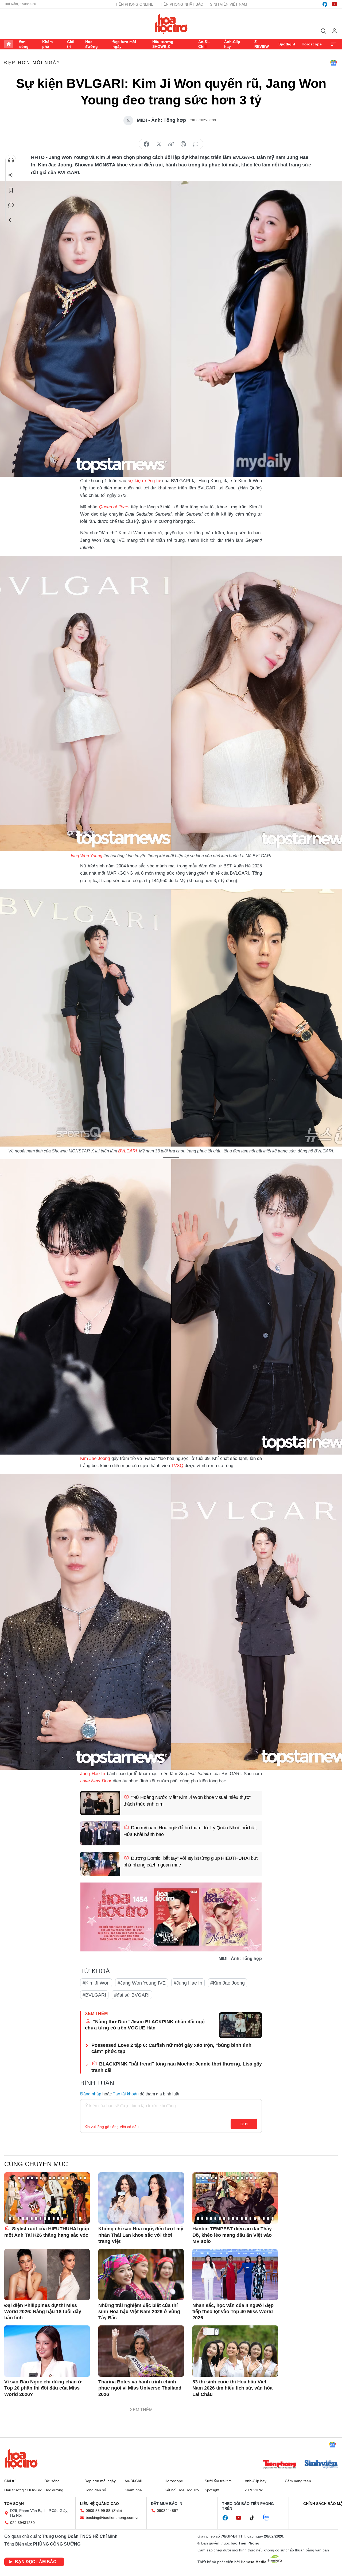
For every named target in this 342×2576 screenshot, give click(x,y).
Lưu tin (11, 190)
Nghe (11, 160)
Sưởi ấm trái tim (218, 2481)
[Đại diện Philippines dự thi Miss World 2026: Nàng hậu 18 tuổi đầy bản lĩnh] (47, 2275)
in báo (183, 144)
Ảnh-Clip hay (232, 44)
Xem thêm (333, 44)
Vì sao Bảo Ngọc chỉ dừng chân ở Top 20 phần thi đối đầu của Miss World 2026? (43, 2388)
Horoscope (312, 44)
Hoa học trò (21, 2459)
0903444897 (168, 2511)
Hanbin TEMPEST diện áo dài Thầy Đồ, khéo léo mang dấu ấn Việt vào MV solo (232, 2235)
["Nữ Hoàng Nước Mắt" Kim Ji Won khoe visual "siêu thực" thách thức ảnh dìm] (100, 1803)
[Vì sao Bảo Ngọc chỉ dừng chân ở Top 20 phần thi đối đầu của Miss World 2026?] (47, 2351)
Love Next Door (96, 1781)
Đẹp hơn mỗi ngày (124, 44)
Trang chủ (9, 44)
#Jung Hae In (188, 1983)
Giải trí (71, 44)
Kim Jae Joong (95, 1458)
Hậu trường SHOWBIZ (163, 44)
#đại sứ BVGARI (132, 1995)
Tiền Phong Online (134, 4)
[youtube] (335, 4)
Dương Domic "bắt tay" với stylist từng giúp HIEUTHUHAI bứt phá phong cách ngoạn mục (191, 1862)
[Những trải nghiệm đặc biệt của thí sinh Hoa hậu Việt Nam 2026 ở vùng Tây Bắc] (141, 2275)
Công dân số (95, 2490)
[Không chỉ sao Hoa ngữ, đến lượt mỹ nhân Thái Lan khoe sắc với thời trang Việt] (141, 2198)
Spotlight (287, 44)
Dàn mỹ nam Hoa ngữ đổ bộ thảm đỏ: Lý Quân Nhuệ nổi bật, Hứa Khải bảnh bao (190, 1831)
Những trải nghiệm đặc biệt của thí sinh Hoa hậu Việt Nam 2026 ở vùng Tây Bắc (139, 2312)
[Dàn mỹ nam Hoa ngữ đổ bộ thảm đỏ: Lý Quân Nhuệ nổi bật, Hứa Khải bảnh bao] (100, 1833)
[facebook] (325, 4)
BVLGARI (127, 1151)
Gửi (244, 2124)
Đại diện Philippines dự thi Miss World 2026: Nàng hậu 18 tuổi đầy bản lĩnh (43, 2312)
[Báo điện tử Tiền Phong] (279, 2465)
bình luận (196, 144)
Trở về (11, 220)
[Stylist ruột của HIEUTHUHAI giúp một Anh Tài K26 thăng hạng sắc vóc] (47, 2198)
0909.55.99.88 (98, 2511)
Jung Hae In (94, 1774)
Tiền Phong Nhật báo (182, 4)
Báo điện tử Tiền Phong (171, 24)
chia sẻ (146, 144)
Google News (333, 63)
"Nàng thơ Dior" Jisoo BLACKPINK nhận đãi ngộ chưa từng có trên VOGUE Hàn (145, 2025)
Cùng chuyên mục (36, 2164)
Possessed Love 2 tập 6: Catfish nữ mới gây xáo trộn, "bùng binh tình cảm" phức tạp (171, 2048)
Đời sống (24, 44)
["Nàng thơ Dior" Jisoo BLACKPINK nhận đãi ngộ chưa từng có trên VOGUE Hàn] (240, 2025)
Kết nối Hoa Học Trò (182, 2490)
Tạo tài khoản (126, 2094)
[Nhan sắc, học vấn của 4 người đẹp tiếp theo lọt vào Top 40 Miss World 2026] (235, 2275)
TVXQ (178, 1466)
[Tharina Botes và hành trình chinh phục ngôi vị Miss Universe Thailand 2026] (141, 2351)
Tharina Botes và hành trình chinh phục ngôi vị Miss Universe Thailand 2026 (140, 2388)
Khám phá (47, 44)
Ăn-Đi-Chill (204, 44)
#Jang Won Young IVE (142, 1983)
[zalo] (269, 2518)
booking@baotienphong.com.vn (113, 2517)
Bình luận (11, 205)
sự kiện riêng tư (144, 481)
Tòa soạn (14, 2504)
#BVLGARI (94, 1995)
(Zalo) (117, 2511)
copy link (171, 144)
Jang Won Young (86, 856)
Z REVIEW (262, 44)
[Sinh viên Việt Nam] (321, 2465)
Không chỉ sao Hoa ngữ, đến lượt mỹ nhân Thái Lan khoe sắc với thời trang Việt (141, 2235)
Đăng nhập (91, 2094)
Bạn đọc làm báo (36, 2562)
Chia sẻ (11, 175)
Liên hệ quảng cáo (99, 2504)
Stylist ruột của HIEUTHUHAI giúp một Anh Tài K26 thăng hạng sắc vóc (47, 2232)
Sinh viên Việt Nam (229, 4)
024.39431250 (22, 2523)
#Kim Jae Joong (228, 1983)
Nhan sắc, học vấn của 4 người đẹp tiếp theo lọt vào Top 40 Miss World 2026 (233, 2312)
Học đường (92, 44)
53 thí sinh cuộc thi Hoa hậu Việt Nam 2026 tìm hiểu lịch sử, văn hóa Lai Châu (232, 2388)
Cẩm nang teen (298, 2481)
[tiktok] (255, 2518)
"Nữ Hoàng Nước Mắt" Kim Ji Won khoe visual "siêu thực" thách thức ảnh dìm (187, 1801)
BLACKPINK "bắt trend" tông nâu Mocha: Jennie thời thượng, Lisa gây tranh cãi (177, 2067)
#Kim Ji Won (96, 1983)
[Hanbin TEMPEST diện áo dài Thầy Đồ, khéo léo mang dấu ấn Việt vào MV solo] (235, 2198)
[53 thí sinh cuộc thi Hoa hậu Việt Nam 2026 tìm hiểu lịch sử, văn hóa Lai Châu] (235, 2351)
